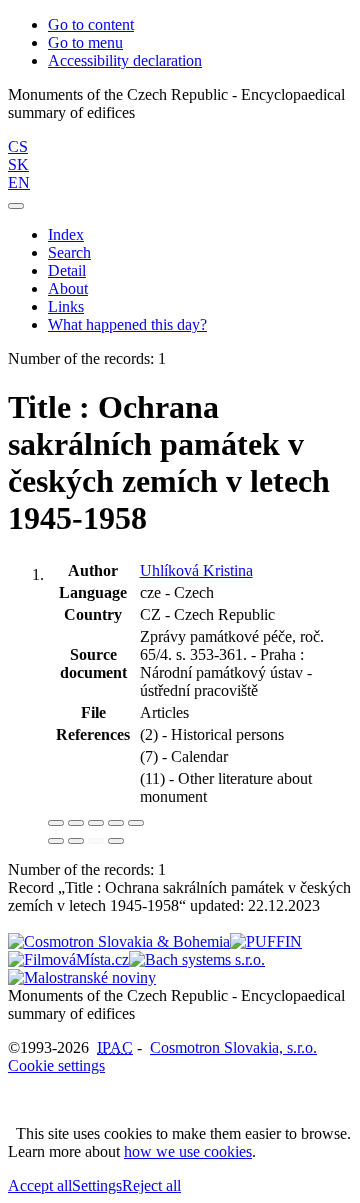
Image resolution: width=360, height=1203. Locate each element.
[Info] (136, 823)
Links (66, 306)
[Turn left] (56, 841)
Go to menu (85, 42)
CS (18, 146)
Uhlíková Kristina (196, 570)
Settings (97, 1185)
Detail (67, 270)
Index (66, 234)
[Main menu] (16, 206)
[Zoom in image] (56, 823)
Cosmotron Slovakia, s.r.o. (233, 1047)
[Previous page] (96, 841)
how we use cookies (188, 1151)
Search (69, 252)
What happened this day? (127, 324)
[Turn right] (76, 841)
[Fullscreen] (116, 823)
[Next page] (116, 841)
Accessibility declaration (125, 60)
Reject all (151, 1185)
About (68, 288)
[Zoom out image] (76, 823)
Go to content (91, 24)
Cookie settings (56, 1065)
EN (19, 182)
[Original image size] (96, 823)
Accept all (40, 1185)
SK (18, 164)
